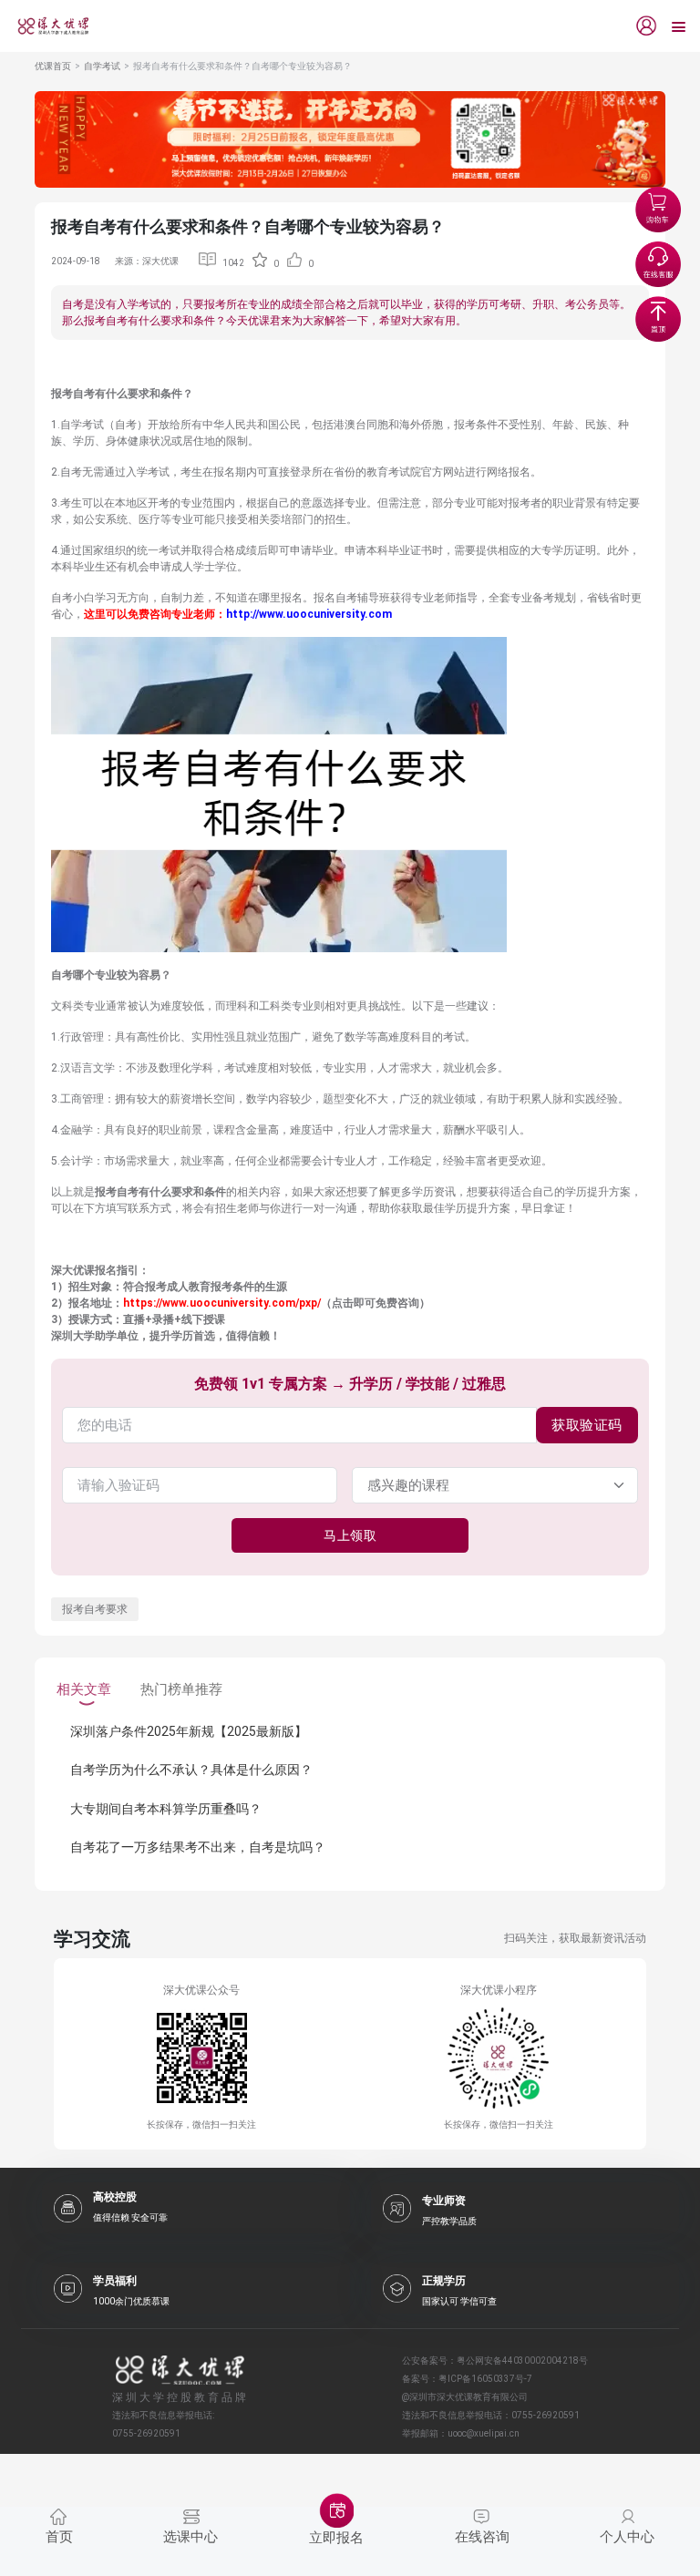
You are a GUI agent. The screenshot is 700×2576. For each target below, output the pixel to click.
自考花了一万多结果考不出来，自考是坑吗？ (198, 1847)
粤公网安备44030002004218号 (522, 2360)
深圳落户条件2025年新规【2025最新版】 (189, 1731)
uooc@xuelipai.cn (484, 2433)
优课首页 (53, 66)
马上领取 (350, 1535)
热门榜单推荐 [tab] (181, 1689)
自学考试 (102, 66)
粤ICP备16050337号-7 (485, 2379)
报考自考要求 (95, 1609)
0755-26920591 (546, 2415)
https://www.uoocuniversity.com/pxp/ (222, 1303)
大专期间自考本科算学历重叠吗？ (166, 1809)
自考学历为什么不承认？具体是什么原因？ (191, 1770)
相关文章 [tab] (84, 1689)
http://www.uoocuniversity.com (309, 614)
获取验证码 (587, 1425)
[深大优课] (46, 26)
